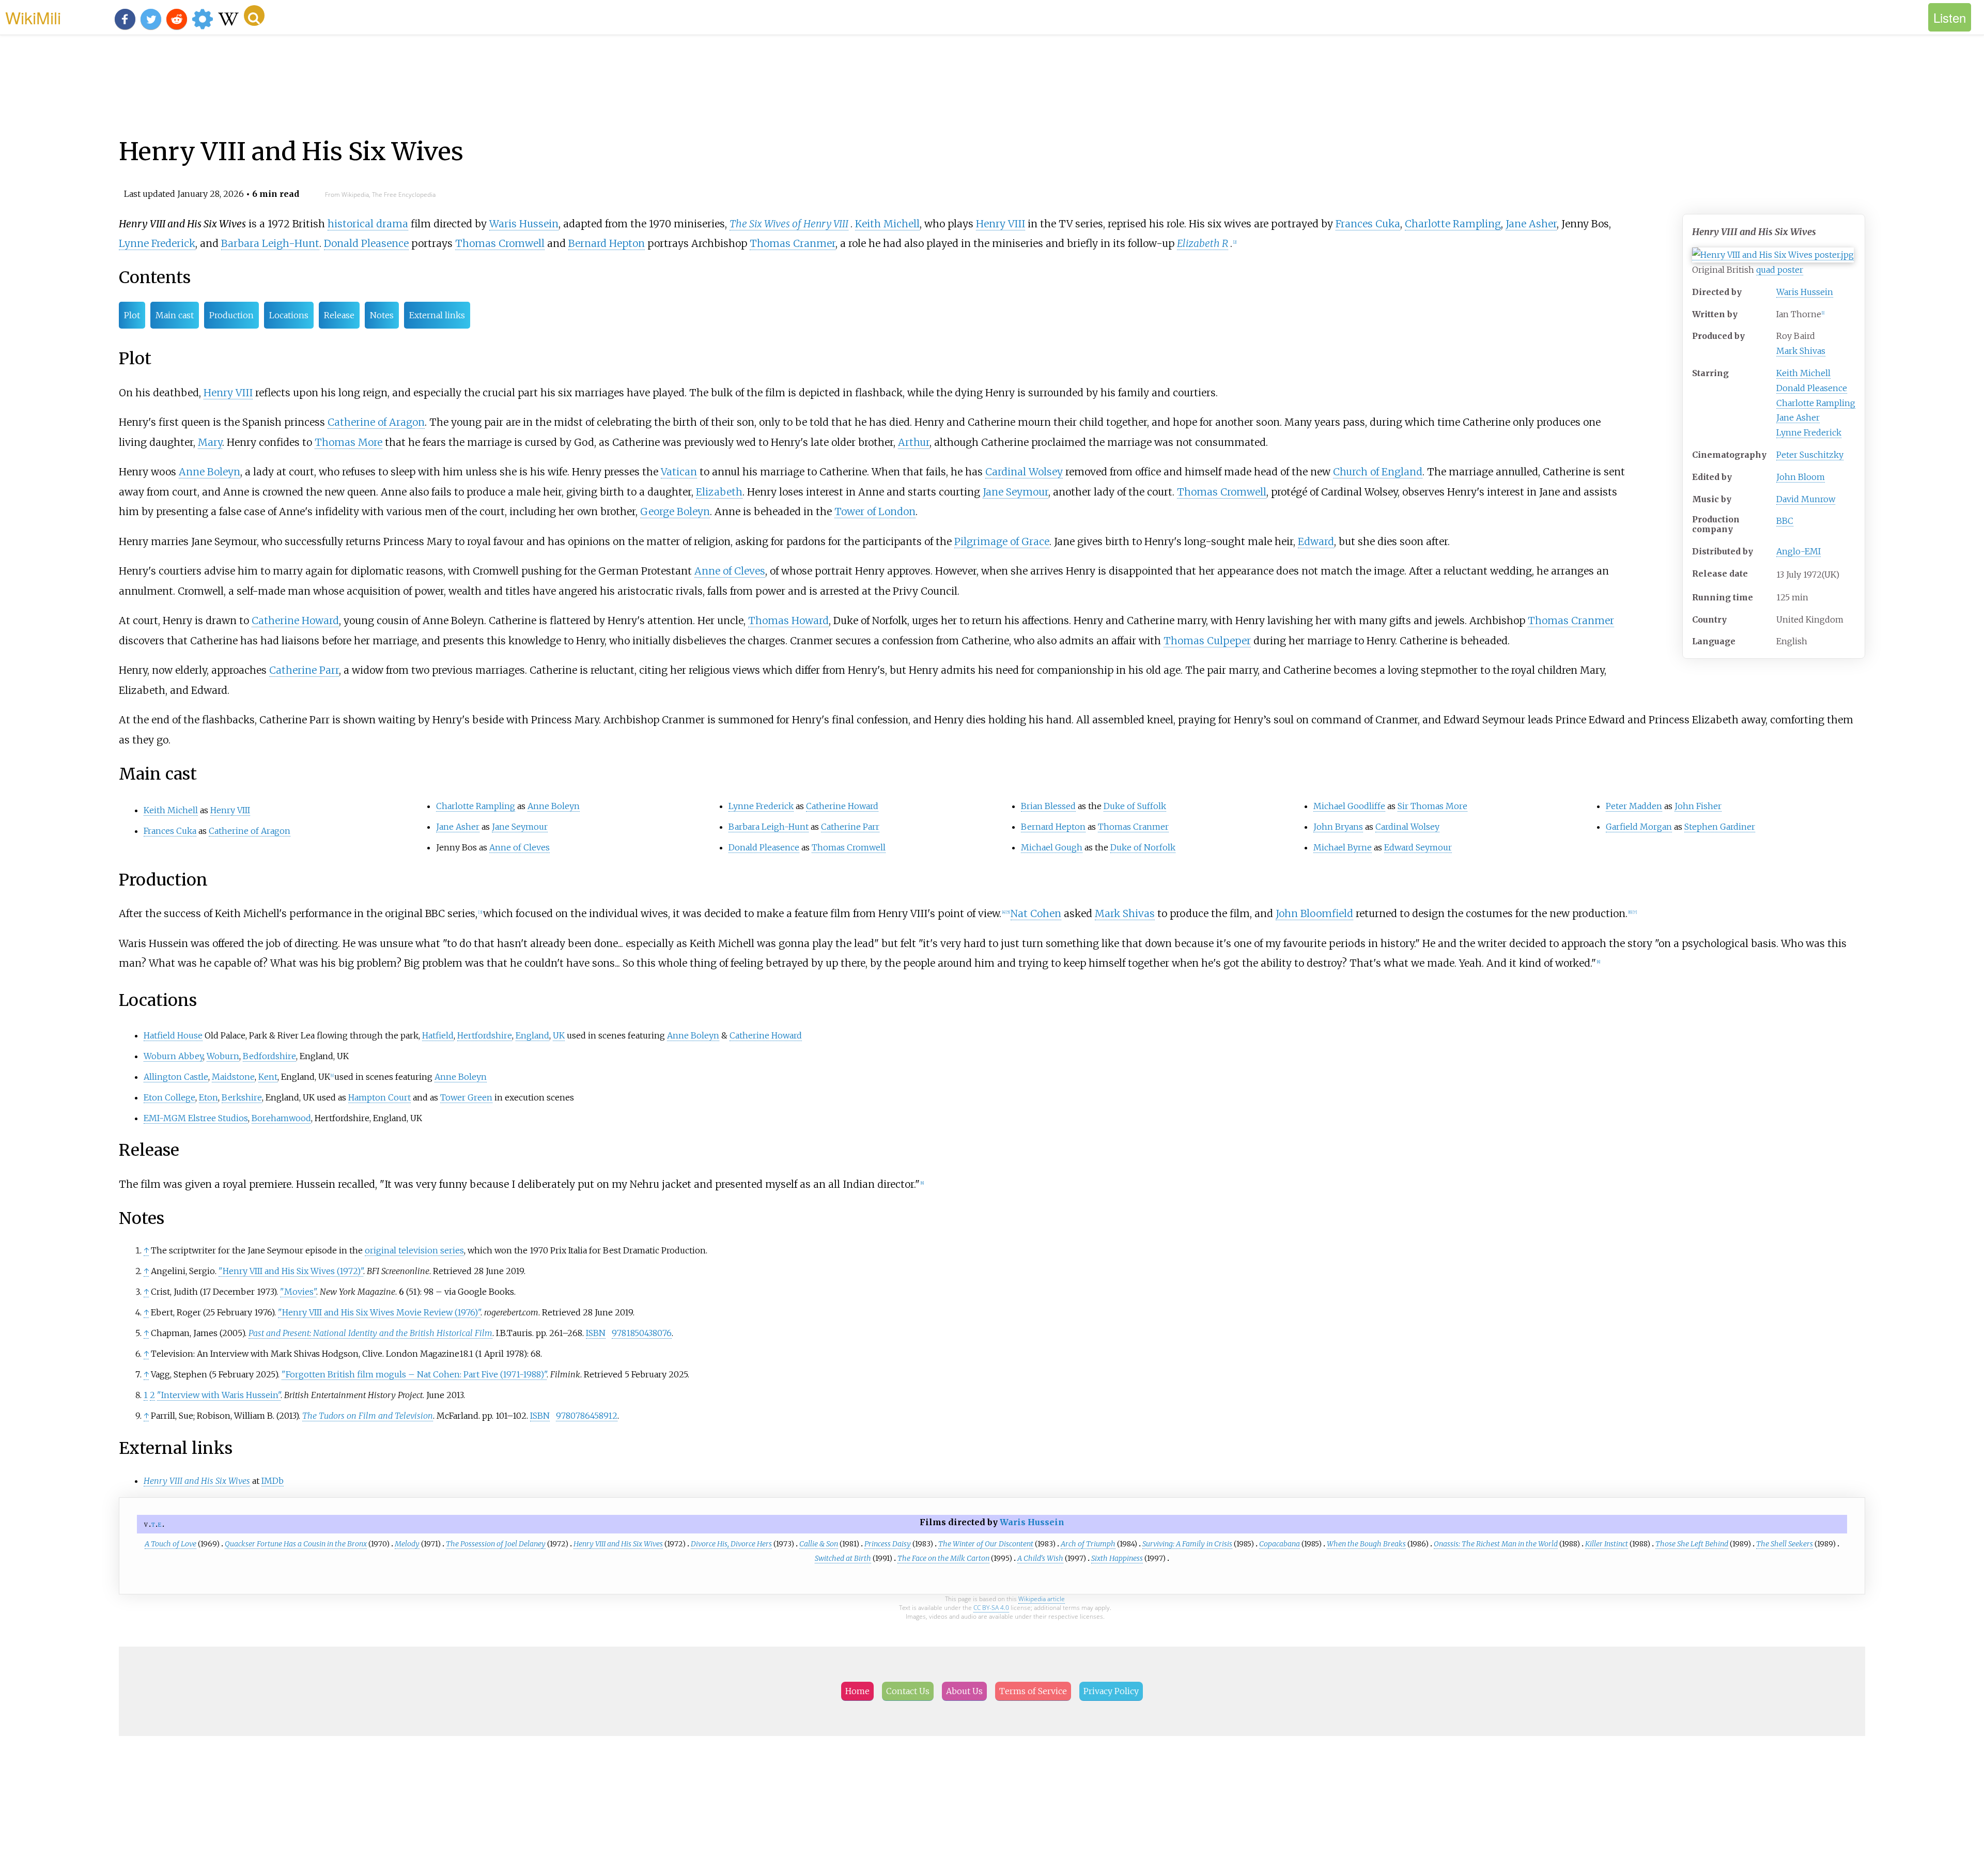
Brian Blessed (1048, 806)
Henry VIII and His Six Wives (618, 1544)
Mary (210, 442)
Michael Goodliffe (1349, 806)
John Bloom (1801, 477)
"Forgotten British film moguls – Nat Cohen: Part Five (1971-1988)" (414, 1374)
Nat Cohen (1036, 913)
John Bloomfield (1314, 913)
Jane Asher (1798, 417)
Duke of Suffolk (1135, 806)
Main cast (175, 315)
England (532, 1035)
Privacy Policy (1111, 1691)
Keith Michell (1803, 373)
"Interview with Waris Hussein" (219, 1395)
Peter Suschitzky (1810, 455)
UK (559, 1035)
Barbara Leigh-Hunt (270, 243)
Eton (208, 1097)
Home (857, 1691)
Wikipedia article (1042, 1599)
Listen (1950, 17)
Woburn (223, 1056)
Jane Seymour (1016, 492)
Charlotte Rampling (1816, 403)
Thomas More (348, 442)
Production (231, 315)
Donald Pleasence (1812, 388)
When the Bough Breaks (1366, 1544)
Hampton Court (379, 1097)
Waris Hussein (1805, 292)
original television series (414, 1250)
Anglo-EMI (1799, 551)
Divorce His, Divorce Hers (731, 1544)
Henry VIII (1001, 224)
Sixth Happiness (1117, 1558)
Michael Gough (1052, 847)
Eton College (169, 1097)
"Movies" (298, 1292)
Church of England (1378, 472)
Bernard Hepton (607, 243)
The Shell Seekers (1785, 1544)
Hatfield (438, 1035)
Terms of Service (1033, 1691)
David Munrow (1806, 499)
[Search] (254, 15)
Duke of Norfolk (1143, 847)
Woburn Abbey (173, 1056)
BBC (1785, 521)
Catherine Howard (295, 621)
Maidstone (233, 1077)
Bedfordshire (269, 1056)
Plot (132, 315)
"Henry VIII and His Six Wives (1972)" (291, 1271)
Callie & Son (819, 1544)
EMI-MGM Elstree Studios (196, 1118)
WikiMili (33, 17)
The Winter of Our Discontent (986, 1544)
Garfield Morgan (1639, 827)
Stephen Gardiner (1720, 827)
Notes (382, 315)
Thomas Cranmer (793, 243)
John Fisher (1698, 806)
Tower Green (466, 1097)
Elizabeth (719, 492)
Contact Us (908, 1691)
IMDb (273, 1481)
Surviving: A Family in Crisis (1187, 1544)
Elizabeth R (1203, 243)
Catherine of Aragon (376, 422)
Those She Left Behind (1692, 1544)
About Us (964, 1691)
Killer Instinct (1607, 1544)
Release (339, 315)
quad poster (1780, 270)
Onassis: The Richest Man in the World (1496, 1544)
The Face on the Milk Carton (943, 1558)
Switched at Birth (843, 1558)
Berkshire (242, 1097)
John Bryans (1338, 827)
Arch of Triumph (1088, 1544)
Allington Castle (176, 1077)
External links (437, 315)
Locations (289, 315)
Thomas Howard (788, 621)
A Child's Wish (1040, 1558)
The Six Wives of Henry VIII (789, 224)
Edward (1316, 541)
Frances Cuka (1368, 224)
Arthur (914, 442)
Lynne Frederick (1809, 432)
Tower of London (875, 511)
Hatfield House (173, 1035)
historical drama (368, 224)
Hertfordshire (485, 1035)
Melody (407, 1544)
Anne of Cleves (730, 571)
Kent (268, 1077)
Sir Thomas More (1432, 806)
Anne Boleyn (210, 472)
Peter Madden (1634, 806)
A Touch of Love (171, 1544)
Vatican (679, 472)
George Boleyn (675, 511)
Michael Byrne (1343, 847)
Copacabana (1280, 1544)
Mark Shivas (1801, 351)
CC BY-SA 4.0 (991, 1608)
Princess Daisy (888, 1544)
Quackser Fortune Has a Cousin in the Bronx (296, 1544)
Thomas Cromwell (500, 243)
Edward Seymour (1418, 847)
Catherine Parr (304, 670)
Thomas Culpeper (1207, 641)
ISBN (596, 1333)
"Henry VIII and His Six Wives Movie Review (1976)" (379, 1312)
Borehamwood (281, 1118)
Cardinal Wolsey (1024, 472)
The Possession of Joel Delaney (496, 1544)
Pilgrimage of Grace (1002, 541)
